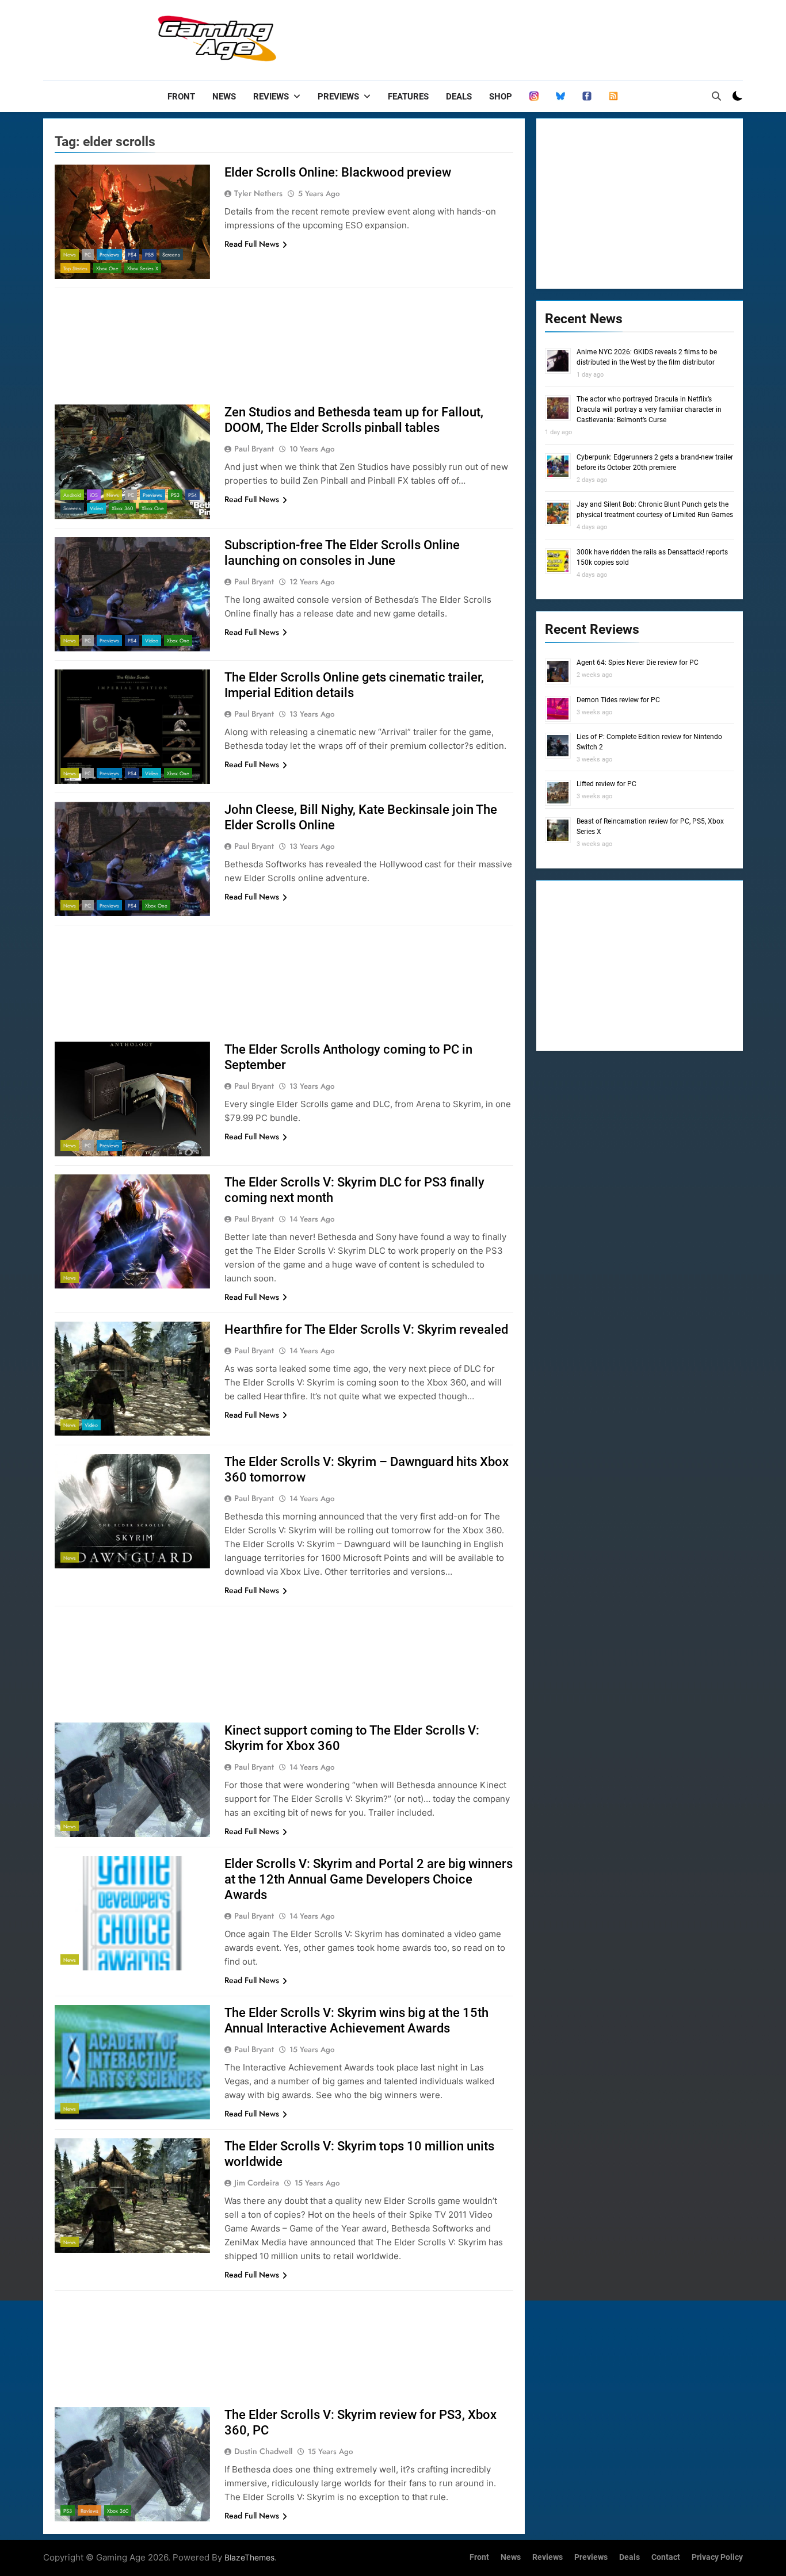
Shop (501, 97)
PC (88, 254)
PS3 (175, 495)
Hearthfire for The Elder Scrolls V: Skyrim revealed (366, 1329)
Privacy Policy (717, 2557)
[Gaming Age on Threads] (534, 97)
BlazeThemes (249, 2557)
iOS (94, 495)
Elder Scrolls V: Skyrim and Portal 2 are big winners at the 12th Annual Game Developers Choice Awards (369, 1879)
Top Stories (75, 268)
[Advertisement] (533, 37)
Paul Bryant (254, 449)
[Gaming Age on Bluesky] (560, 97)
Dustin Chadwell (263, 2451)
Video (96, 508)
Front (181, 97)
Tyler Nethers (258, 193)
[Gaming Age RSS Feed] (613, 97)
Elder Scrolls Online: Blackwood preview (338, 172)
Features (408, 97)
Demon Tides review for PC (618, 700)
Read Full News (252, 244)
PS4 (132, 254)
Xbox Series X (143, 268)
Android (72, 495)
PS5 (149, 254)
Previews (338, 97)
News (224, 97)
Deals (459, 97)
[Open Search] (716, 96)
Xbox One (107, 268)
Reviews (271, 97)
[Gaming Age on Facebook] (587, 97)
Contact (666, 2557)
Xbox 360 (122, 508)
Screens (171, 254)
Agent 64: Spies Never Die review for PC (638, 663)
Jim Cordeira (257, 2183)
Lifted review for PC (606, 784)
